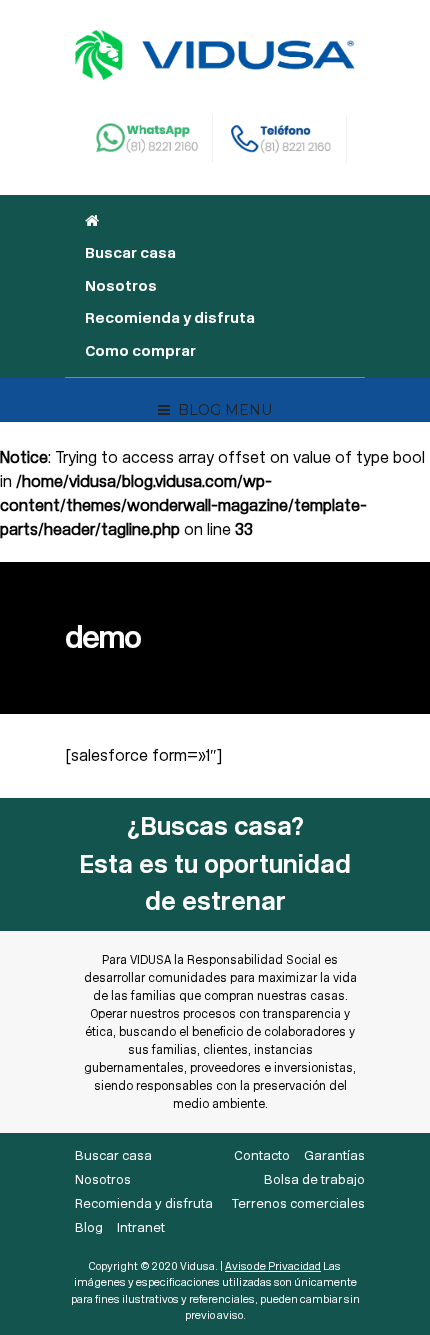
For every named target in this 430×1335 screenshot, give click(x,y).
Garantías (334, 1155)
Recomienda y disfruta (170, 318)
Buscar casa (130, 253)
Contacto (262, 1155)
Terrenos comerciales (298, 1203)
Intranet (141, 1227)
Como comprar (140, 351)
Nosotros (121, 286)
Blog (89, 1227)
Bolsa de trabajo (314, 1179)
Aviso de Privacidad (273, 1266)
